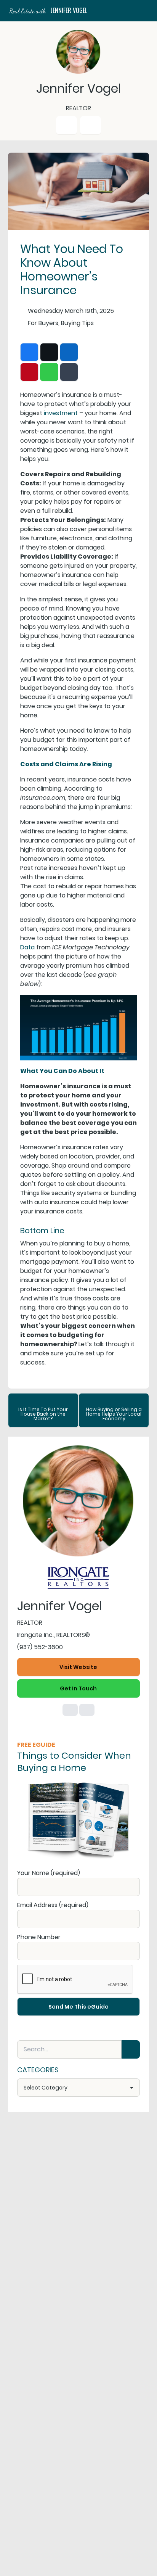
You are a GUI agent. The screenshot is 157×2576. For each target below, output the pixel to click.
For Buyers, (44, 323)
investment (61, 413)
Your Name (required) (49, 1873)
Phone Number (39, 1937)
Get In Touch (78, 1688)
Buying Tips (77, 323)
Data (27, 947)
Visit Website (78, 1667)
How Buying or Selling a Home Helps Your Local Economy (114, 1414)
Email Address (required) (53, 1905)
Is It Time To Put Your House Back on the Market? (43, 1414)
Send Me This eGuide (78, 2007)
